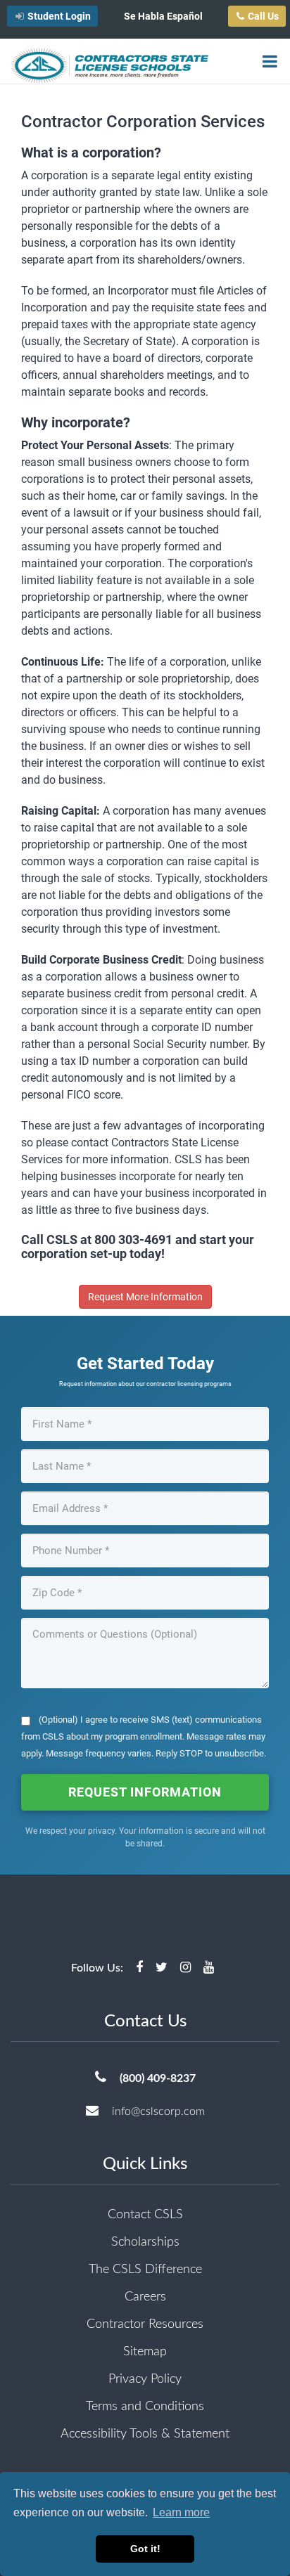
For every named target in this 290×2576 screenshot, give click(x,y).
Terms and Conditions (145, 2407)
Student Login (59, 16)
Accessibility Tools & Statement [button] (145, 2434)
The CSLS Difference (145, 2270)
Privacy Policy (145, 2379)
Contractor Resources (145, 2324)
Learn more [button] (181, 2512)
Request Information (145, 1792)
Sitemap (145, 2352)
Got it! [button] (145, 2549)
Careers (145, 2297)
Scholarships (145, 2242)
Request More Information (145, 1297)
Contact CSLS (145, 2215)
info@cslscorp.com (158, 2111)
